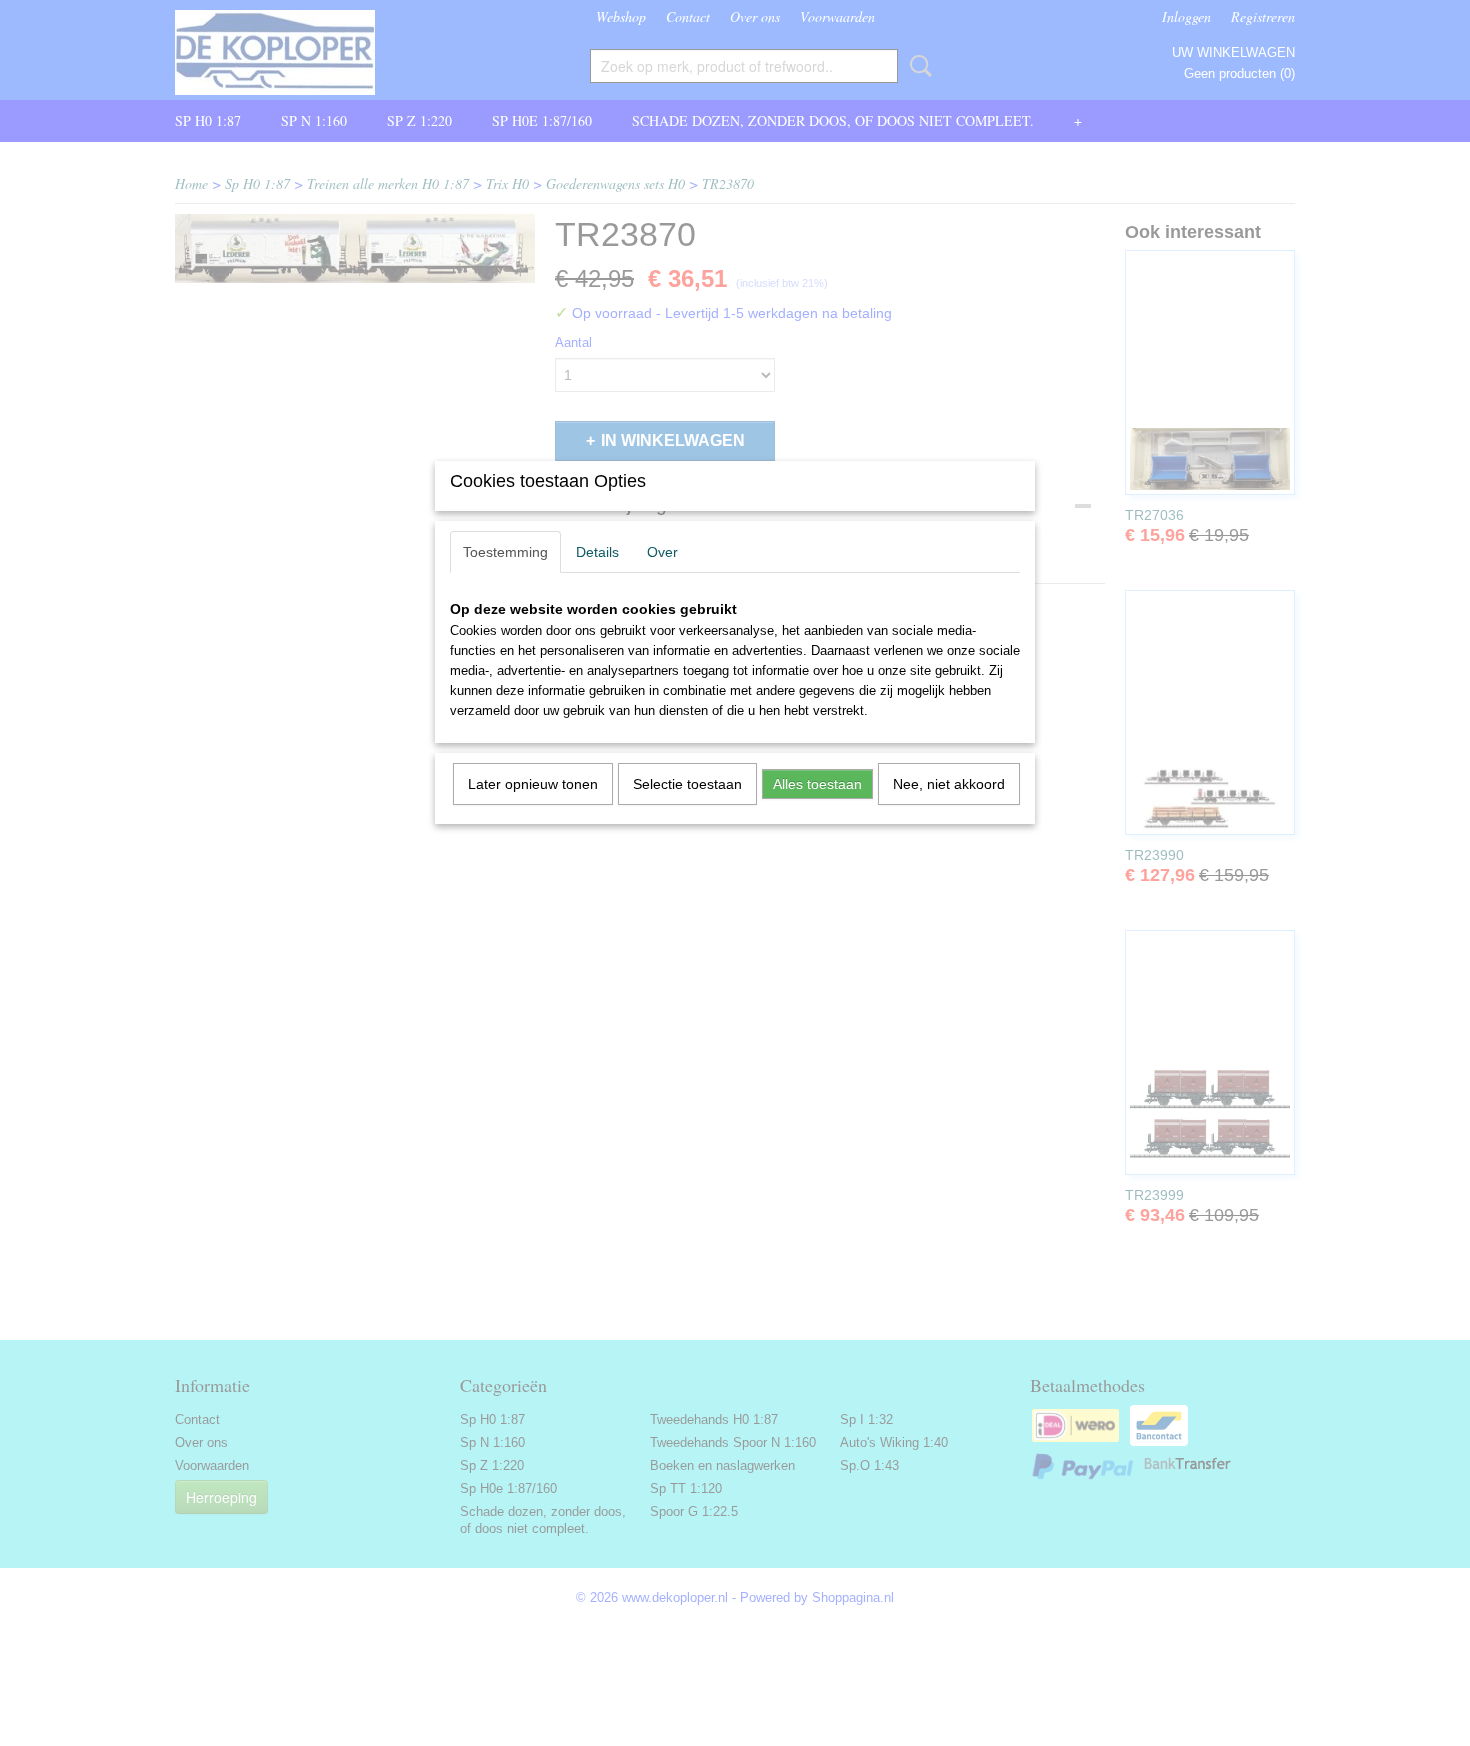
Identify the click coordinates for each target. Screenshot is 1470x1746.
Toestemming (505, 552)
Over (662, 552)
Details (597, 552)
